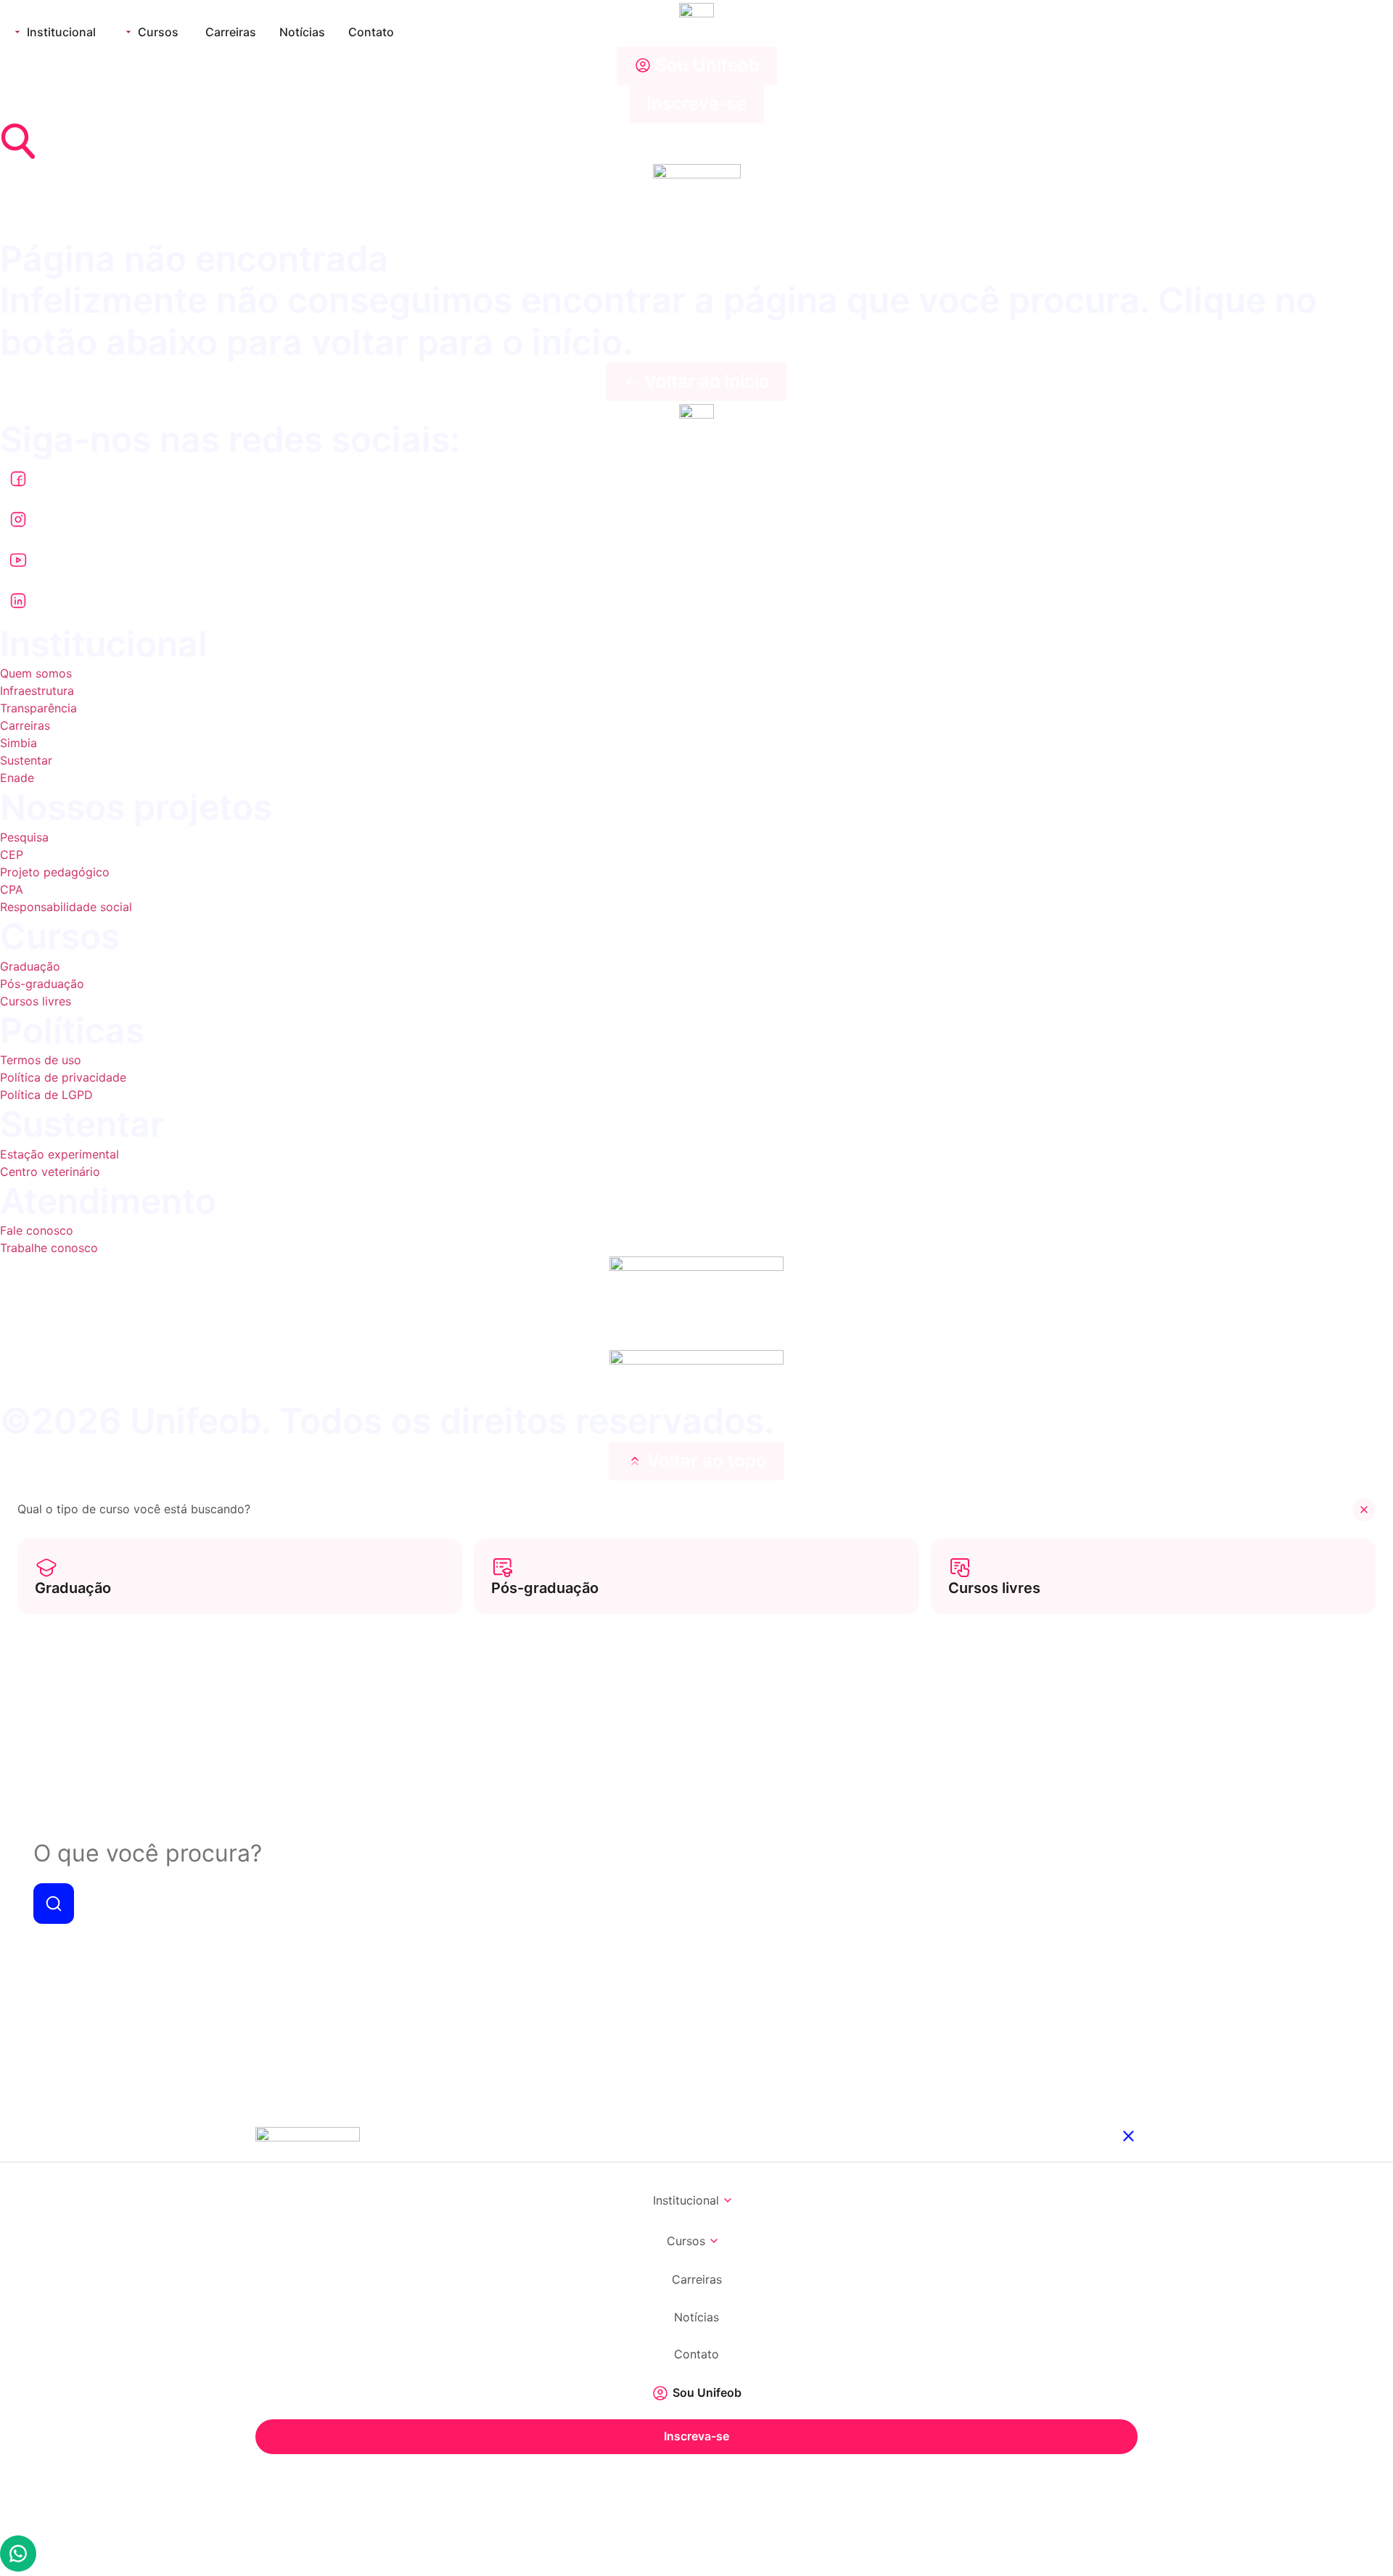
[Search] (54, 1906)
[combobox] (696, 1854)
